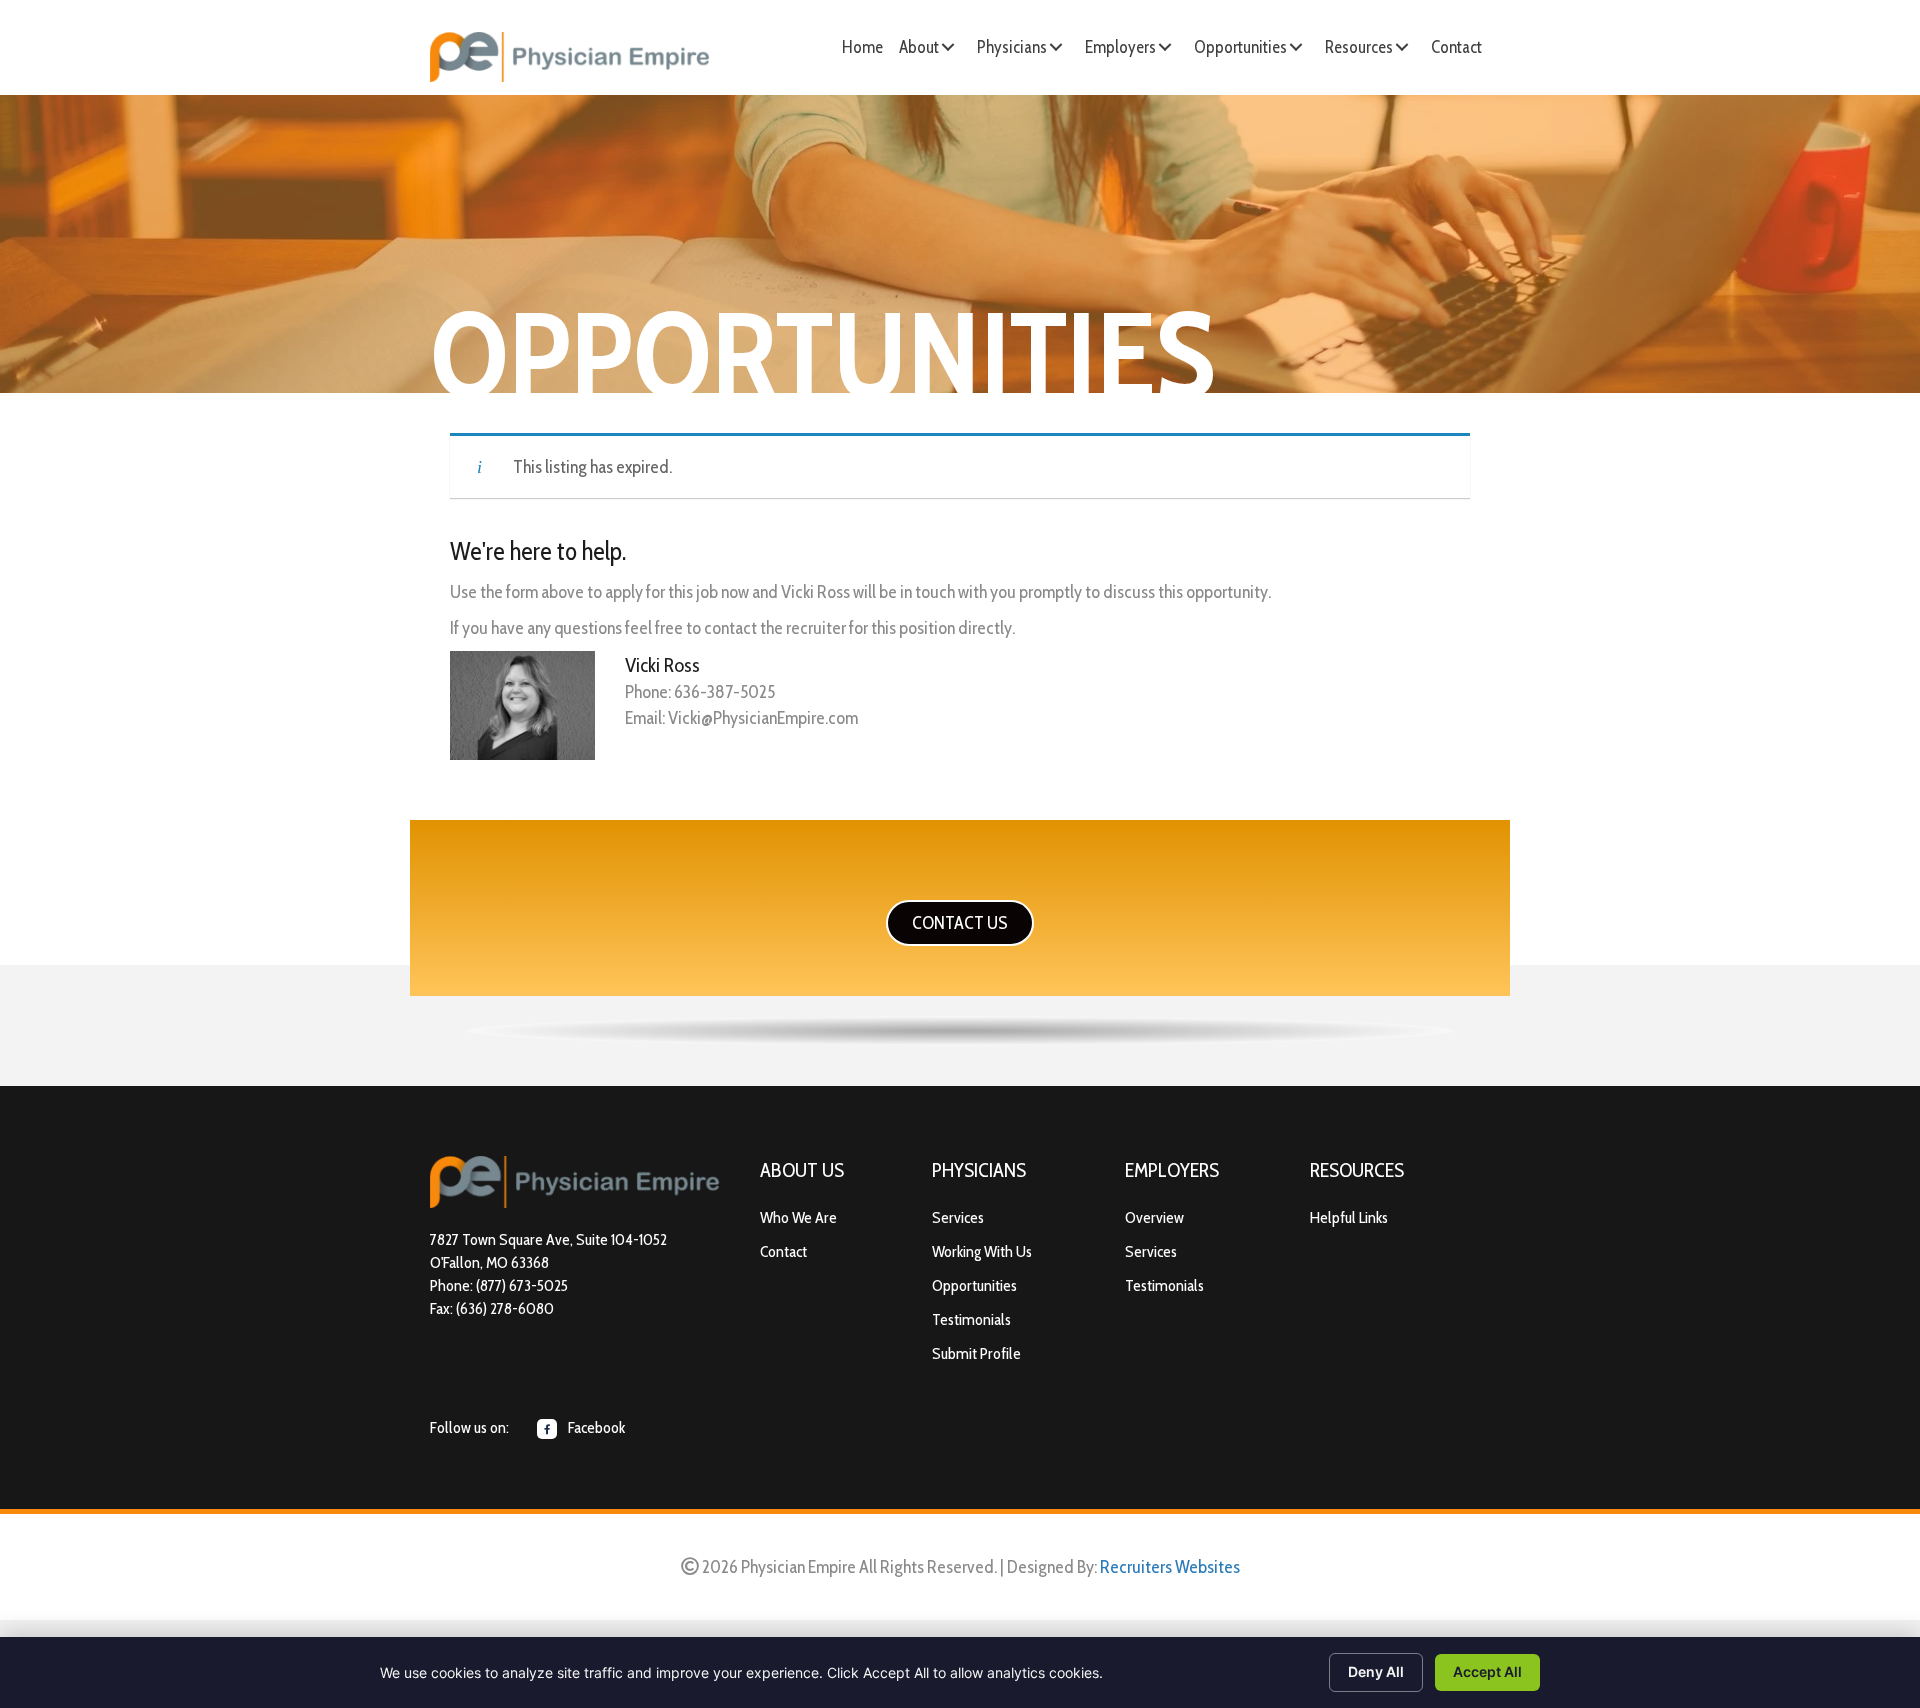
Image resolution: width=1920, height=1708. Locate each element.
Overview (1154, 1217)
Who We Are (798, 1217)
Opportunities (974, 1285)
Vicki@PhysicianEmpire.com (763, 718)
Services (958, 1217)
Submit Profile (976, 1353)
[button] (948, 47)
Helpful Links (1349, 1217)
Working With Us (982, 1251)
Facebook (595, 1427)
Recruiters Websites (1170, 1567)
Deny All (1376, 1671)
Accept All (1487, 1671)
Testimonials (971, 1319)
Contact (783, 1251)
